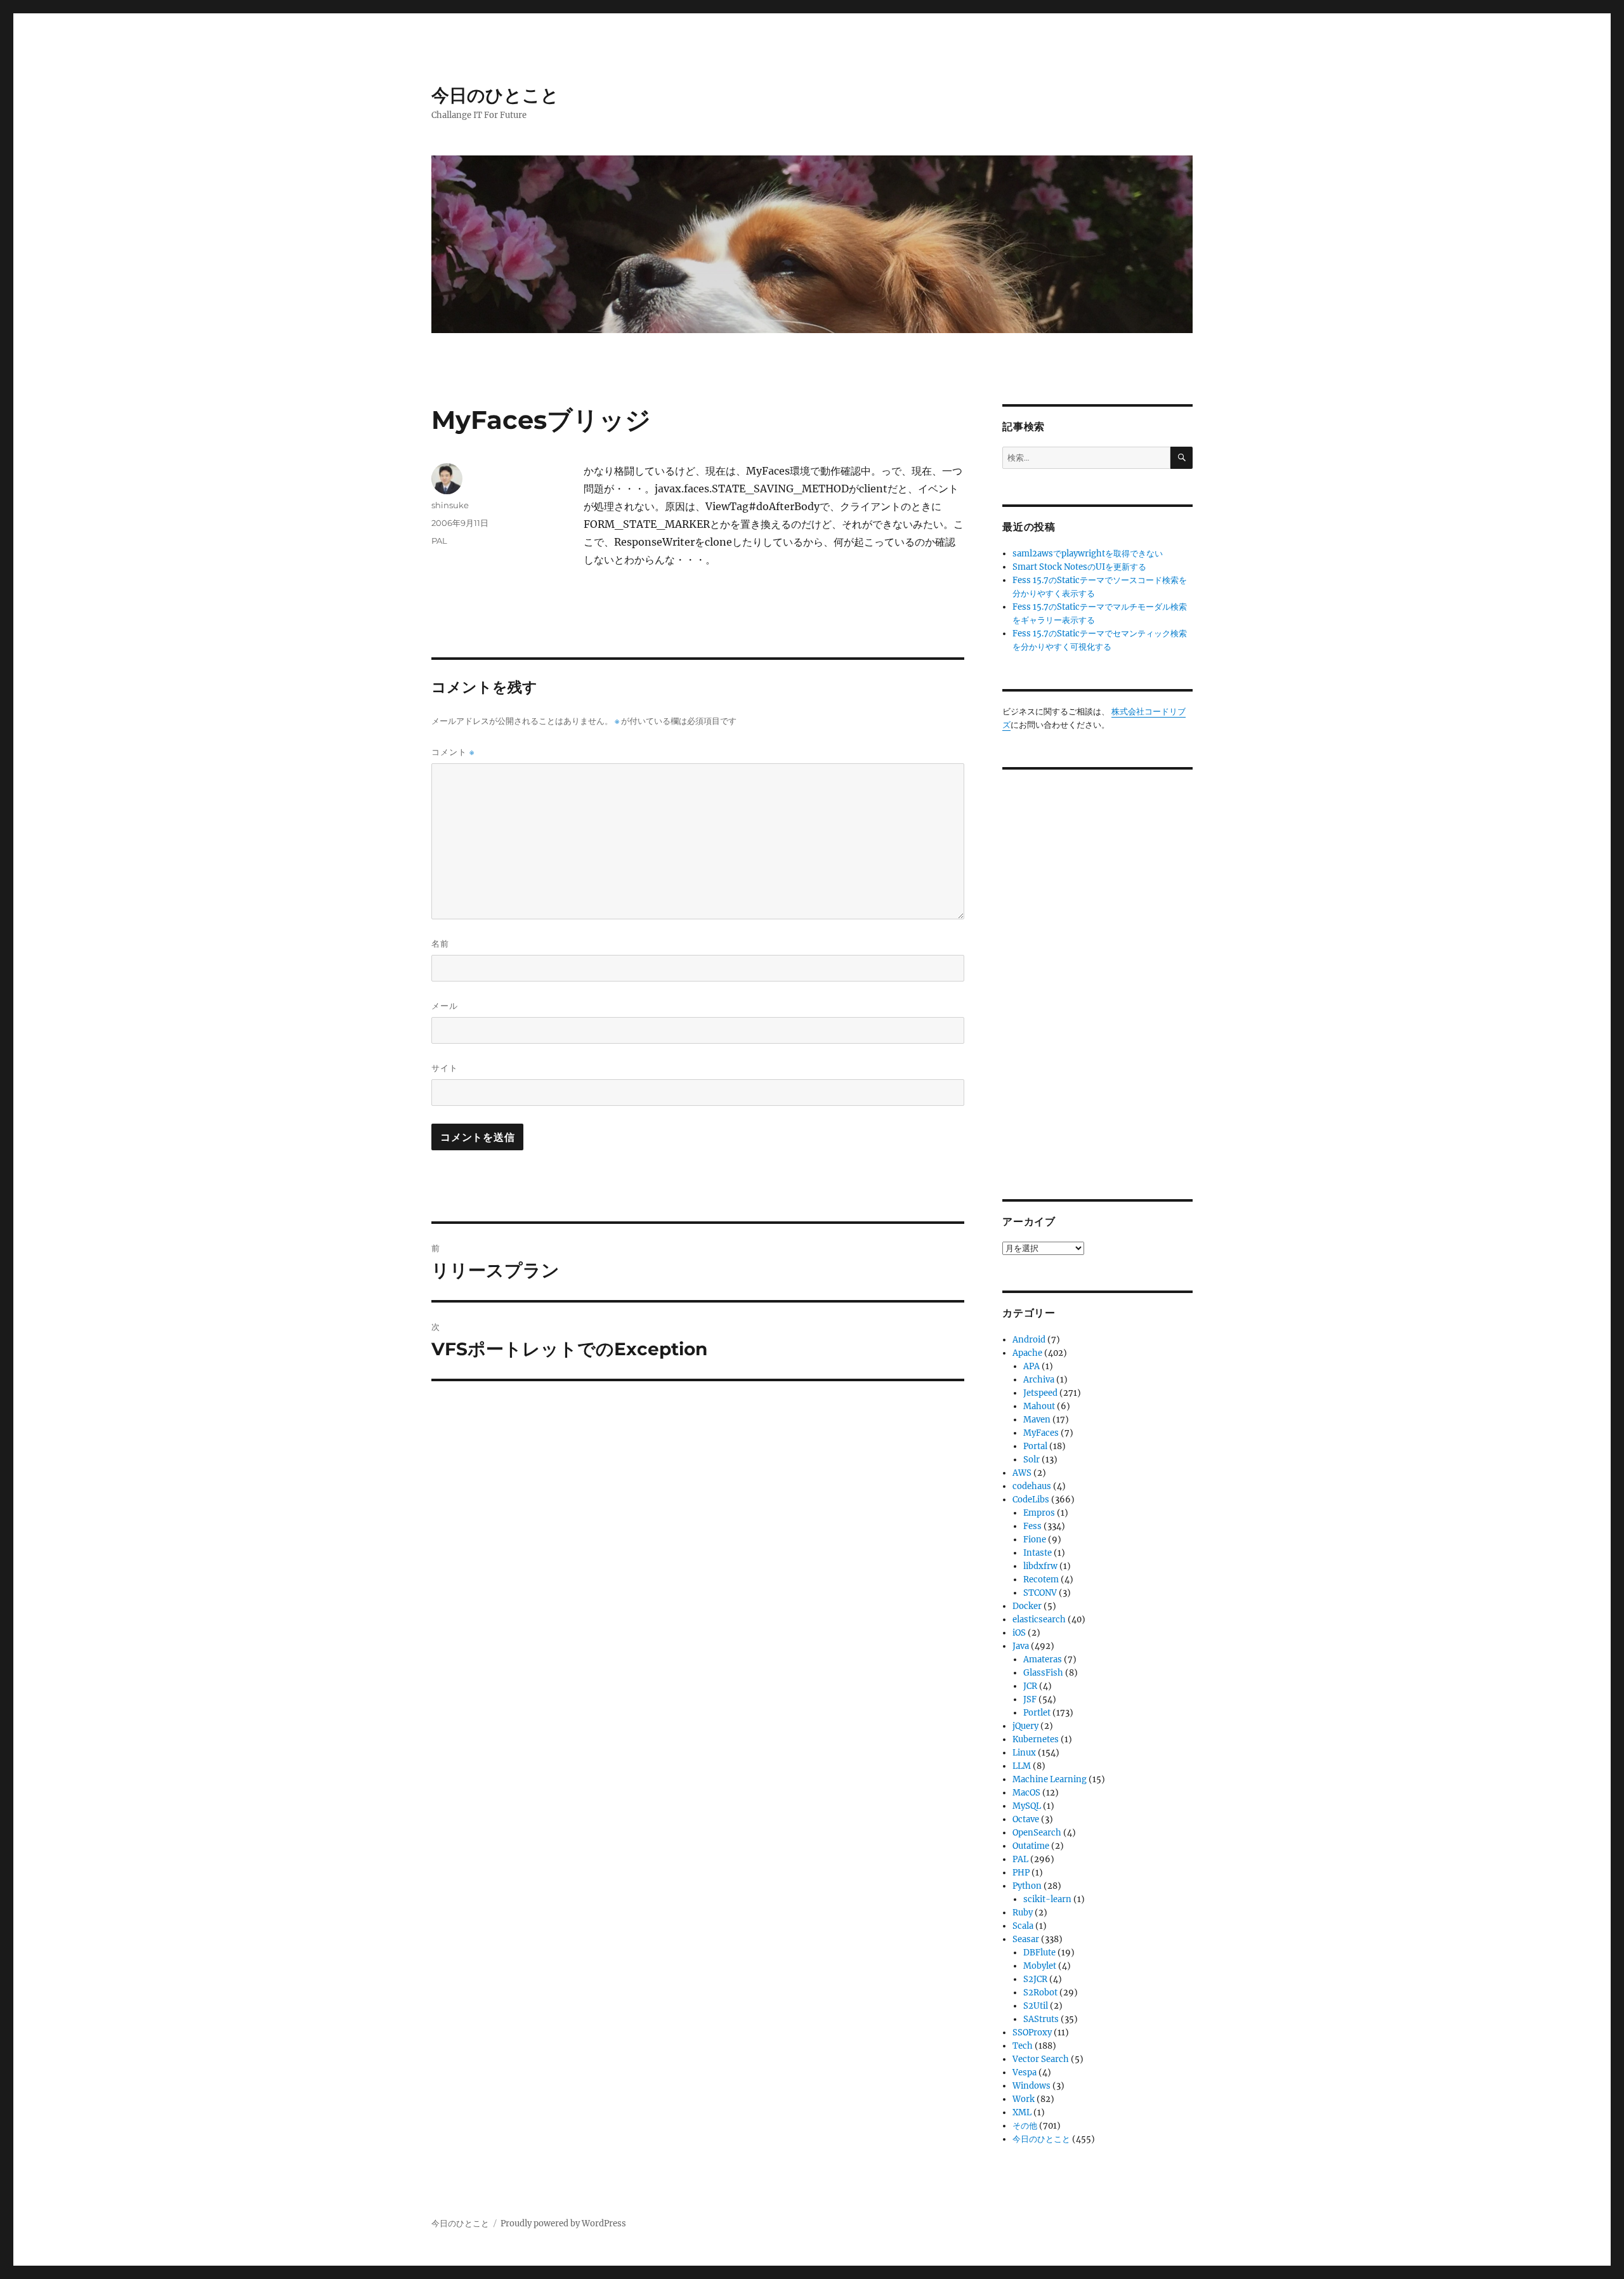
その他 (1025, 2126)
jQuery (1025, 1726)
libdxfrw (1040, 1566)
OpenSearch (1037, 1833)
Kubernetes (1036, 1739)
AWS (1022, 1473)
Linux (1024, 1753)
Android (1029, 1340)
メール (445, 1006)
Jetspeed (1040, 1393)
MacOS (1026, 1793)
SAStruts (1041, 2019)
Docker (1027, 1606)
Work (1024, 2099)
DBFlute (1039, 1953)
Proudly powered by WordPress (563, 2223)
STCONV (1040, 1593)
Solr (1031, 1460)
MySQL (1027, 1806)
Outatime (1031, 1846)
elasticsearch (1039, 1619)
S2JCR (1035, 1979)
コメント (453, 752)
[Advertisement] (1099, 975)
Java (1021, 1646)
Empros (1039, 1513)
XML (1022, 2112)
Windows (1031, 2086)
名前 (440, 943)
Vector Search (1041, 2059)
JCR (1030, 1686)
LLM (1022, 1766)
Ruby (1023, 1913)
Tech (1023, 2046)
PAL (439, 541)
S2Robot (1040, 1993)
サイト (445, 1068)
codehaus (1032, 1486)
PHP (1021, 1873)
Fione (1035, 1540)
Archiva (1039, 1380)
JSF (1030, 1699)
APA (1031, 1366)
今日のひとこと (495, 95)
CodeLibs (1031, 1500)
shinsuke (450, 505)
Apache (1027, 1353)
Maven (1037, 1420)
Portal (1035, 1446)
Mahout (1039, 1406)
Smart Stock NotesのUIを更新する (1079, 567)
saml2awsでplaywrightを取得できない (1088, 554)
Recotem (1041, 1580)
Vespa (1025, 2072)
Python (1027, 1886)
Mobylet (1040, 1966)
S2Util (1036, 2006)
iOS (1019, 1633)
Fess (1032, 1526)
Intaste (1038, 1553)
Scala (1023, 1926)
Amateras (1043, 1659)
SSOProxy (1032, 2033)
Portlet (1037, 1713)
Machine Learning (1050, 1779)
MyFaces (1041, 1433)
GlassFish (1043, 1673)
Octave (1026, 1819)
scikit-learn (1047, 1899)
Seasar (1026, 1939)
